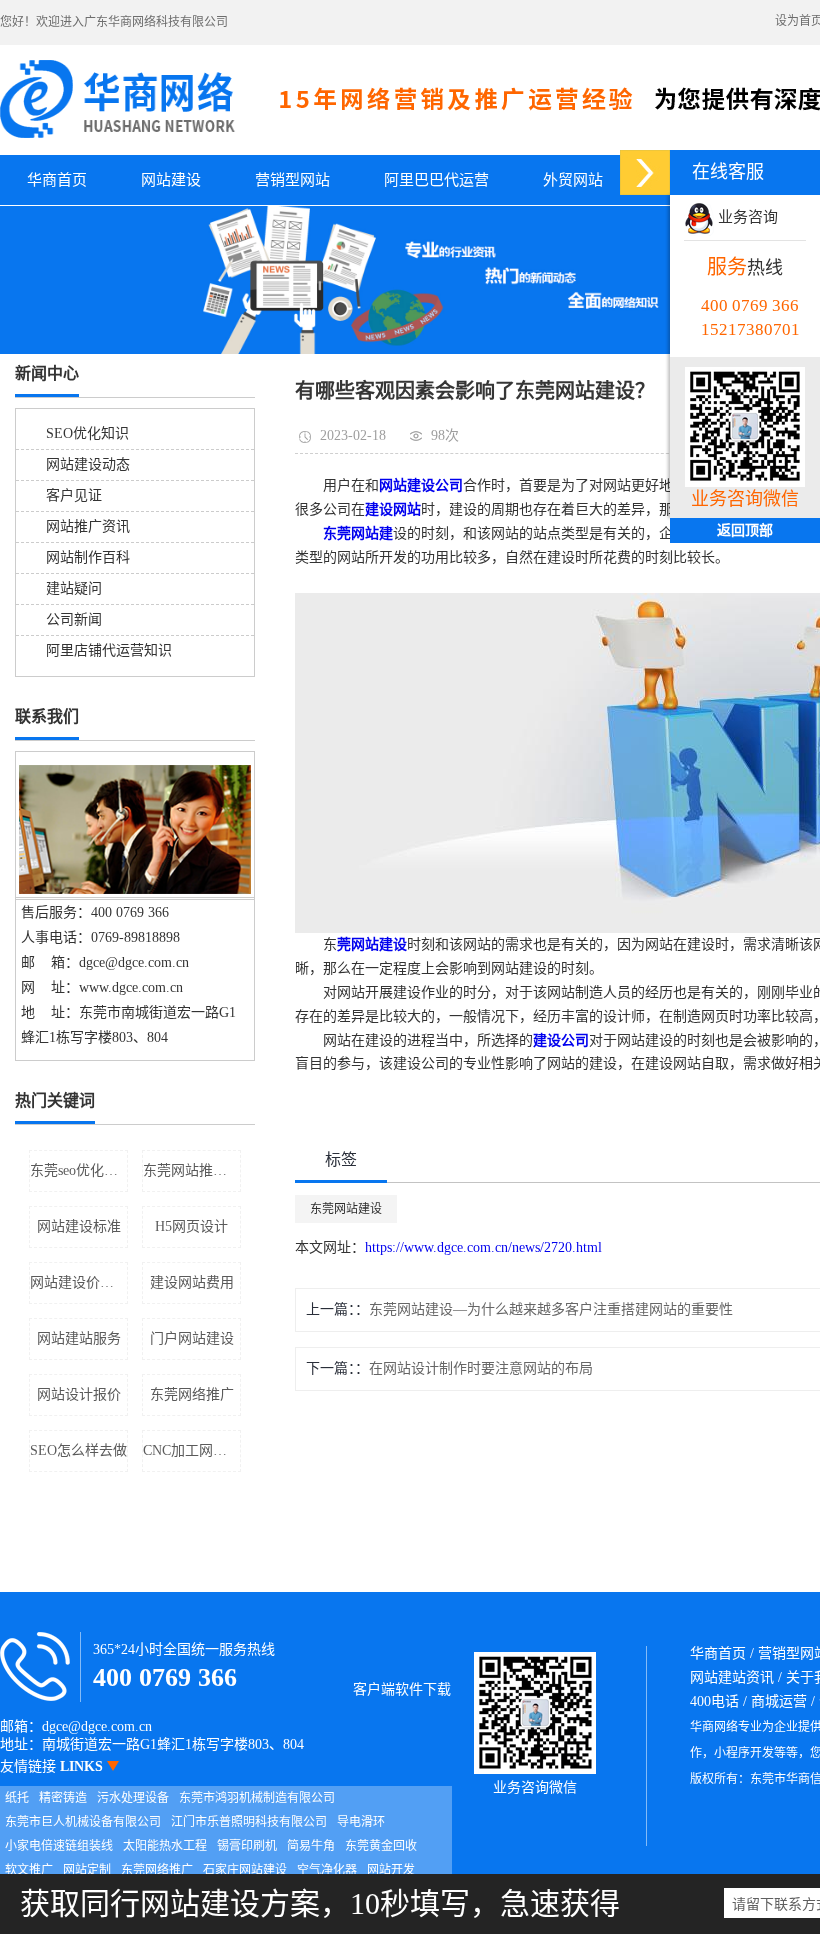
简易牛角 (311, 1846)
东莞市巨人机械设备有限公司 (83, 1822)
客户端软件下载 (402, 1689)
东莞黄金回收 (381, 1846)
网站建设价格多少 (79, 1282)
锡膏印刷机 (247, 1846)
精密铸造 (63, 1798)
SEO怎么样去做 (78, 1450)
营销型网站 (292, 180)
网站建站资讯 (732, 1677)
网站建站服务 (79, 1338)
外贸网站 (573, 180)
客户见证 (74, 495)
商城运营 (779, 1701)
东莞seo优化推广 (79, 1170)
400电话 (714, 1701)
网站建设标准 (79, 1226)
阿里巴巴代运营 (436, 180)
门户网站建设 (192, 1338)
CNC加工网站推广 (192, 1450)
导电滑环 (361, 1822)
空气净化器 (327, 1870)
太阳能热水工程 (165, 1846)
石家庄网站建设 (245, 1870)
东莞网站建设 (346, 1209)
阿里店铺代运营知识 (109, 650)
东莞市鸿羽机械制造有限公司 (257, 1798)
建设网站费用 (192, 1282)
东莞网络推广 (192, 1394)
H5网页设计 (191, 1226)
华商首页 (57, 180)
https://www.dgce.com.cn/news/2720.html (483, 1247)
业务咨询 (746, 217)
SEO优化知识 (87, 433)
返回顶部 (745, 530)
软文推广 (29, 1870)
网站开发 (391, 1870)
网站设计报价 (79, 1394)
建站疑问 (74, 588)
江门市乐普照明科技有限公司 (249, 1822)
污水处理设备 (133, 1798)
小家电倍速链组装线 (59, 1846)
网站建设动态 (88, 464)
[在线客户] (645, 172)
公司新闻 (74, 619)
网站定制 (87, 1870)
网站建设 (171, 180)
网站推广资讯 (88, 526)
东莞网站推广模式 (192, 1170)
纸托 (17, 1798)
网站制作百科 (88, 557)
